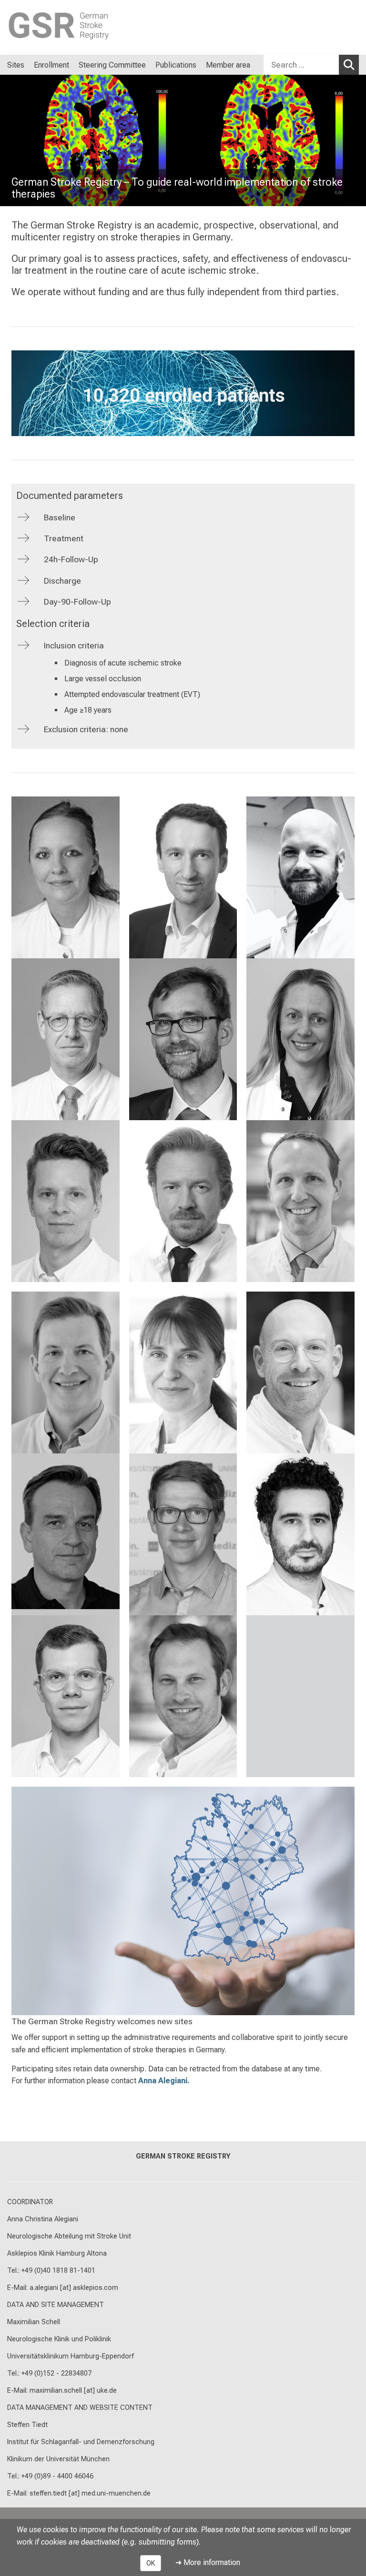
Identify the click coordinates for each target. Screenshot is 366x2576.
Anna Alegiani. (164, 2081)
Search (349, 65)
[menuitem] (260, 65)
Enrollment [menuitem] (51, 65)
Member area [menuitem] (228, 65)
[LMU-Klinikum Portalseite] (64, 27)
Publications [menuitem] (176, 65)
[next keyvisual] (355, 140)
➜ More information (208, 2562)
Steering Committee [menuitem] (112, 65)
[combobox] (311, 65)
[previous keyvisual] (11, 140)
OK (151, 2563)
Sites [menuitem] (16, 65)
